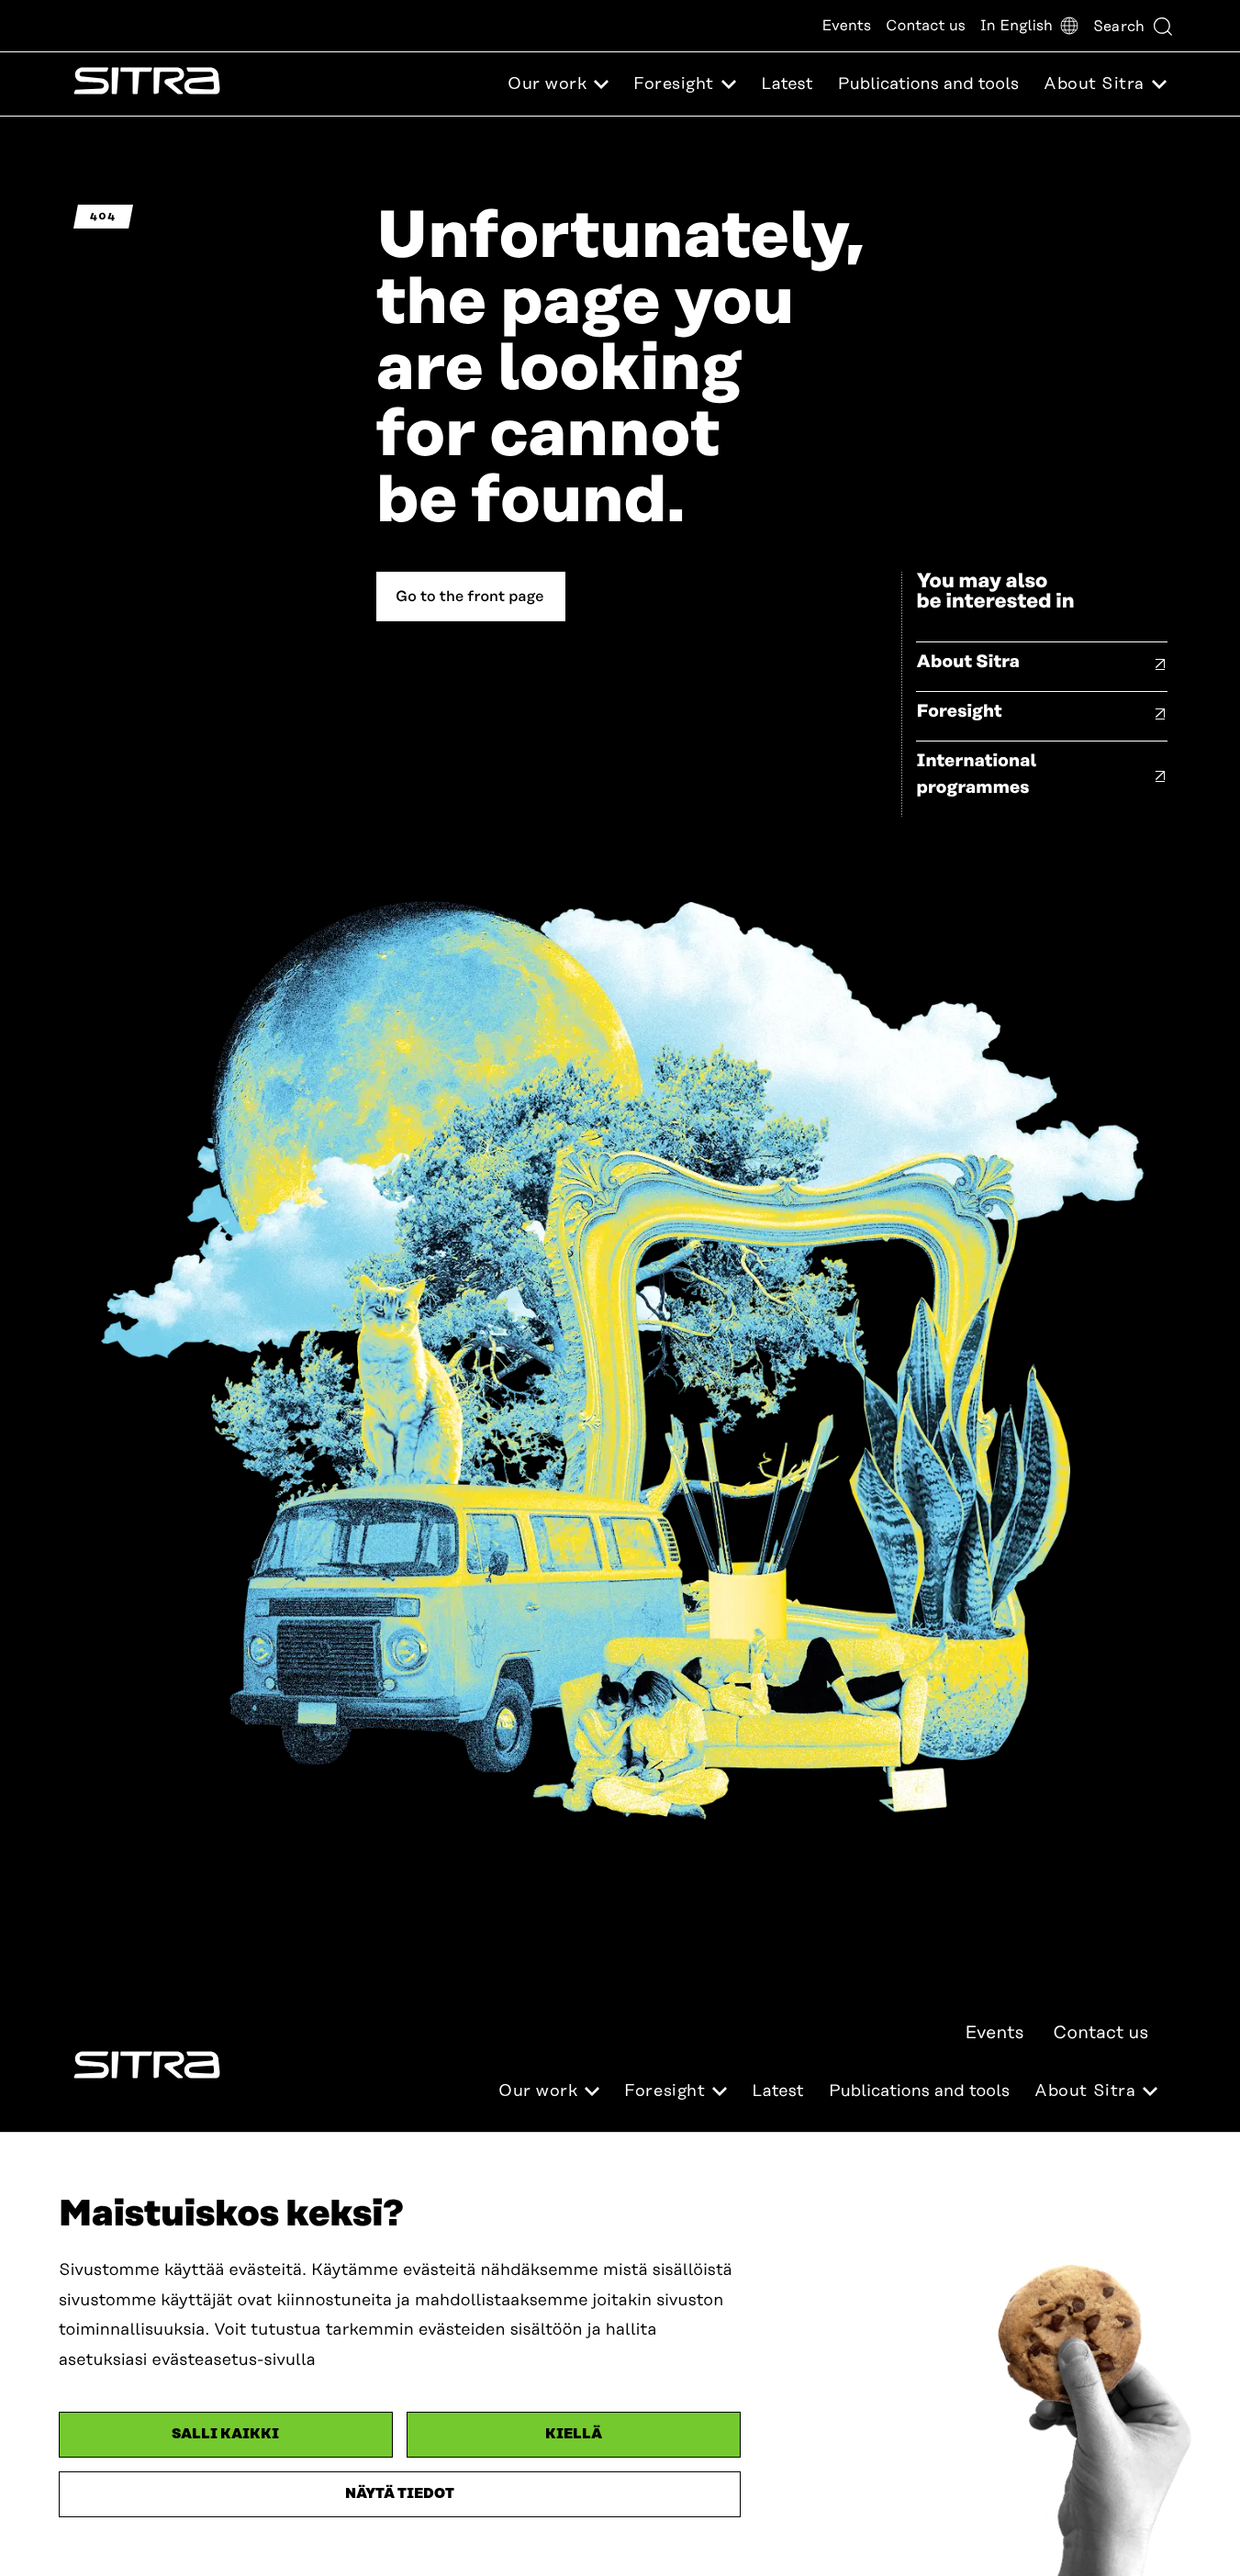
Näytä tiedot (400, 2494)
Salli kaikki (225, 2434)
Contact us (926, 26)
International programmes (976, 775)
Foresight (959, 712)
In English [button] (1017, 26)
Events (846, 26)
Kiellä (574, 2434)
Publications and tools (928, 84)
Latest (787, 84)
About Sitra (968, 662)
